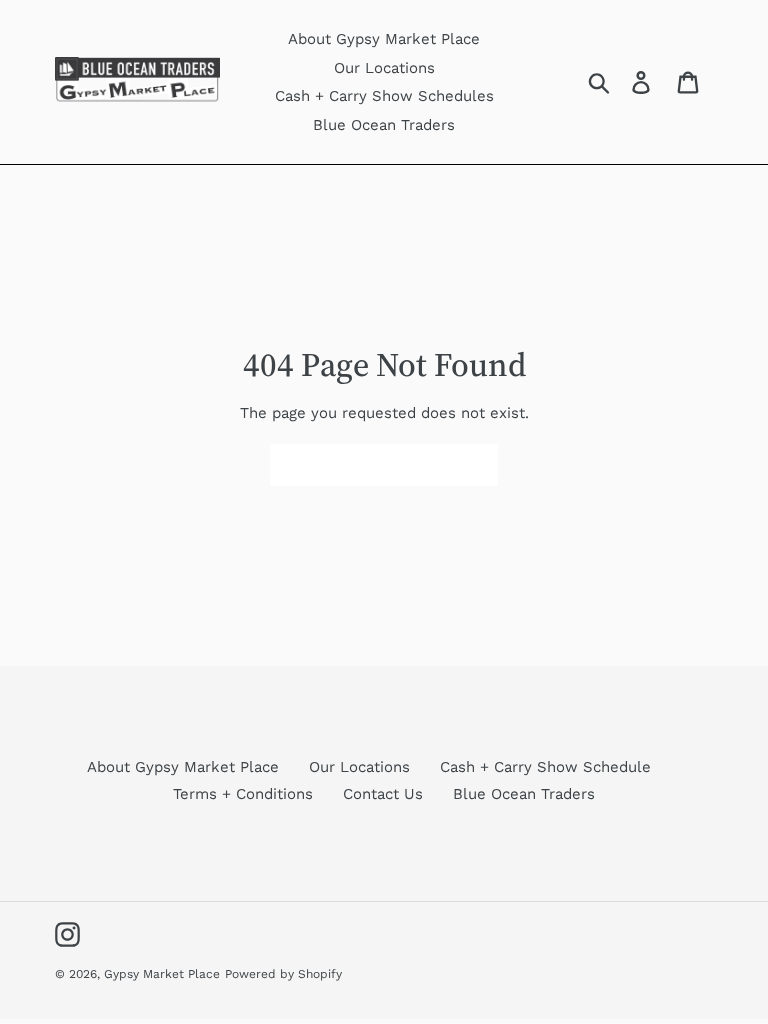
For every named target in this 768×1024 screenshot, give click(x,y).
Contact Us (383, 794)
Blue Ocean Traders (524, 794)
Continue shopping (369, 464)
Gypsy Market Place (162, 974)
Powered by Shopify (283, 974)
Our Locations (359, 767)
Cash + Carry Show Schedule (545, 767)
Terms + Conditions (243, 794)
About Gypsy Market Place (183, 767)
